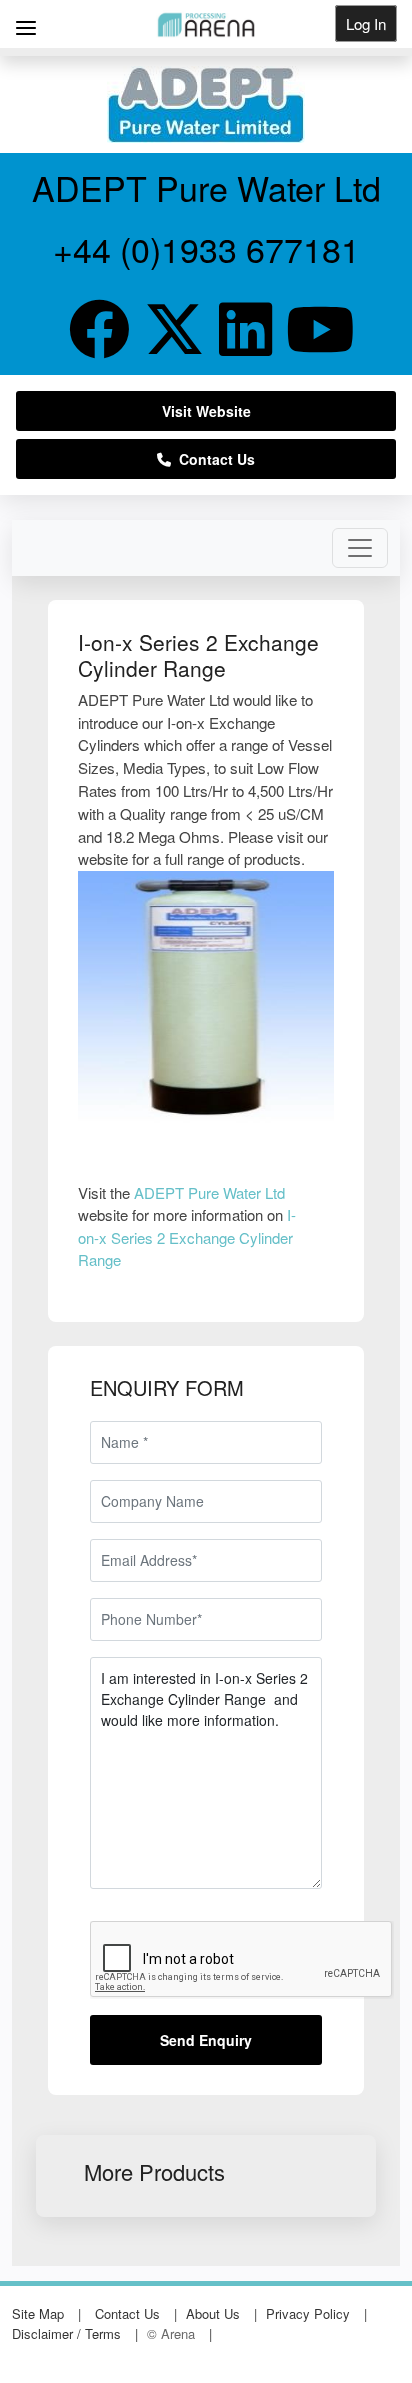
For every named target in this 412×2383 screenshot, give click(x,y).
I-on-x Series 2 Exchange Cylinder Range (187, 1237)
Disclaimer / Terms (66, 2333)
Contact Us (213, 459)
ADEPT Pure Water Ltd (209, 1192)
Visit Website (206, 411)
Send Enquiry (206, 2040)
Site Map (38, 2313)
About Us (213, 2313)
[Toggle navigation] (360, 548)
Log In (366, 23)
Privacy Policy (308, 2313)
